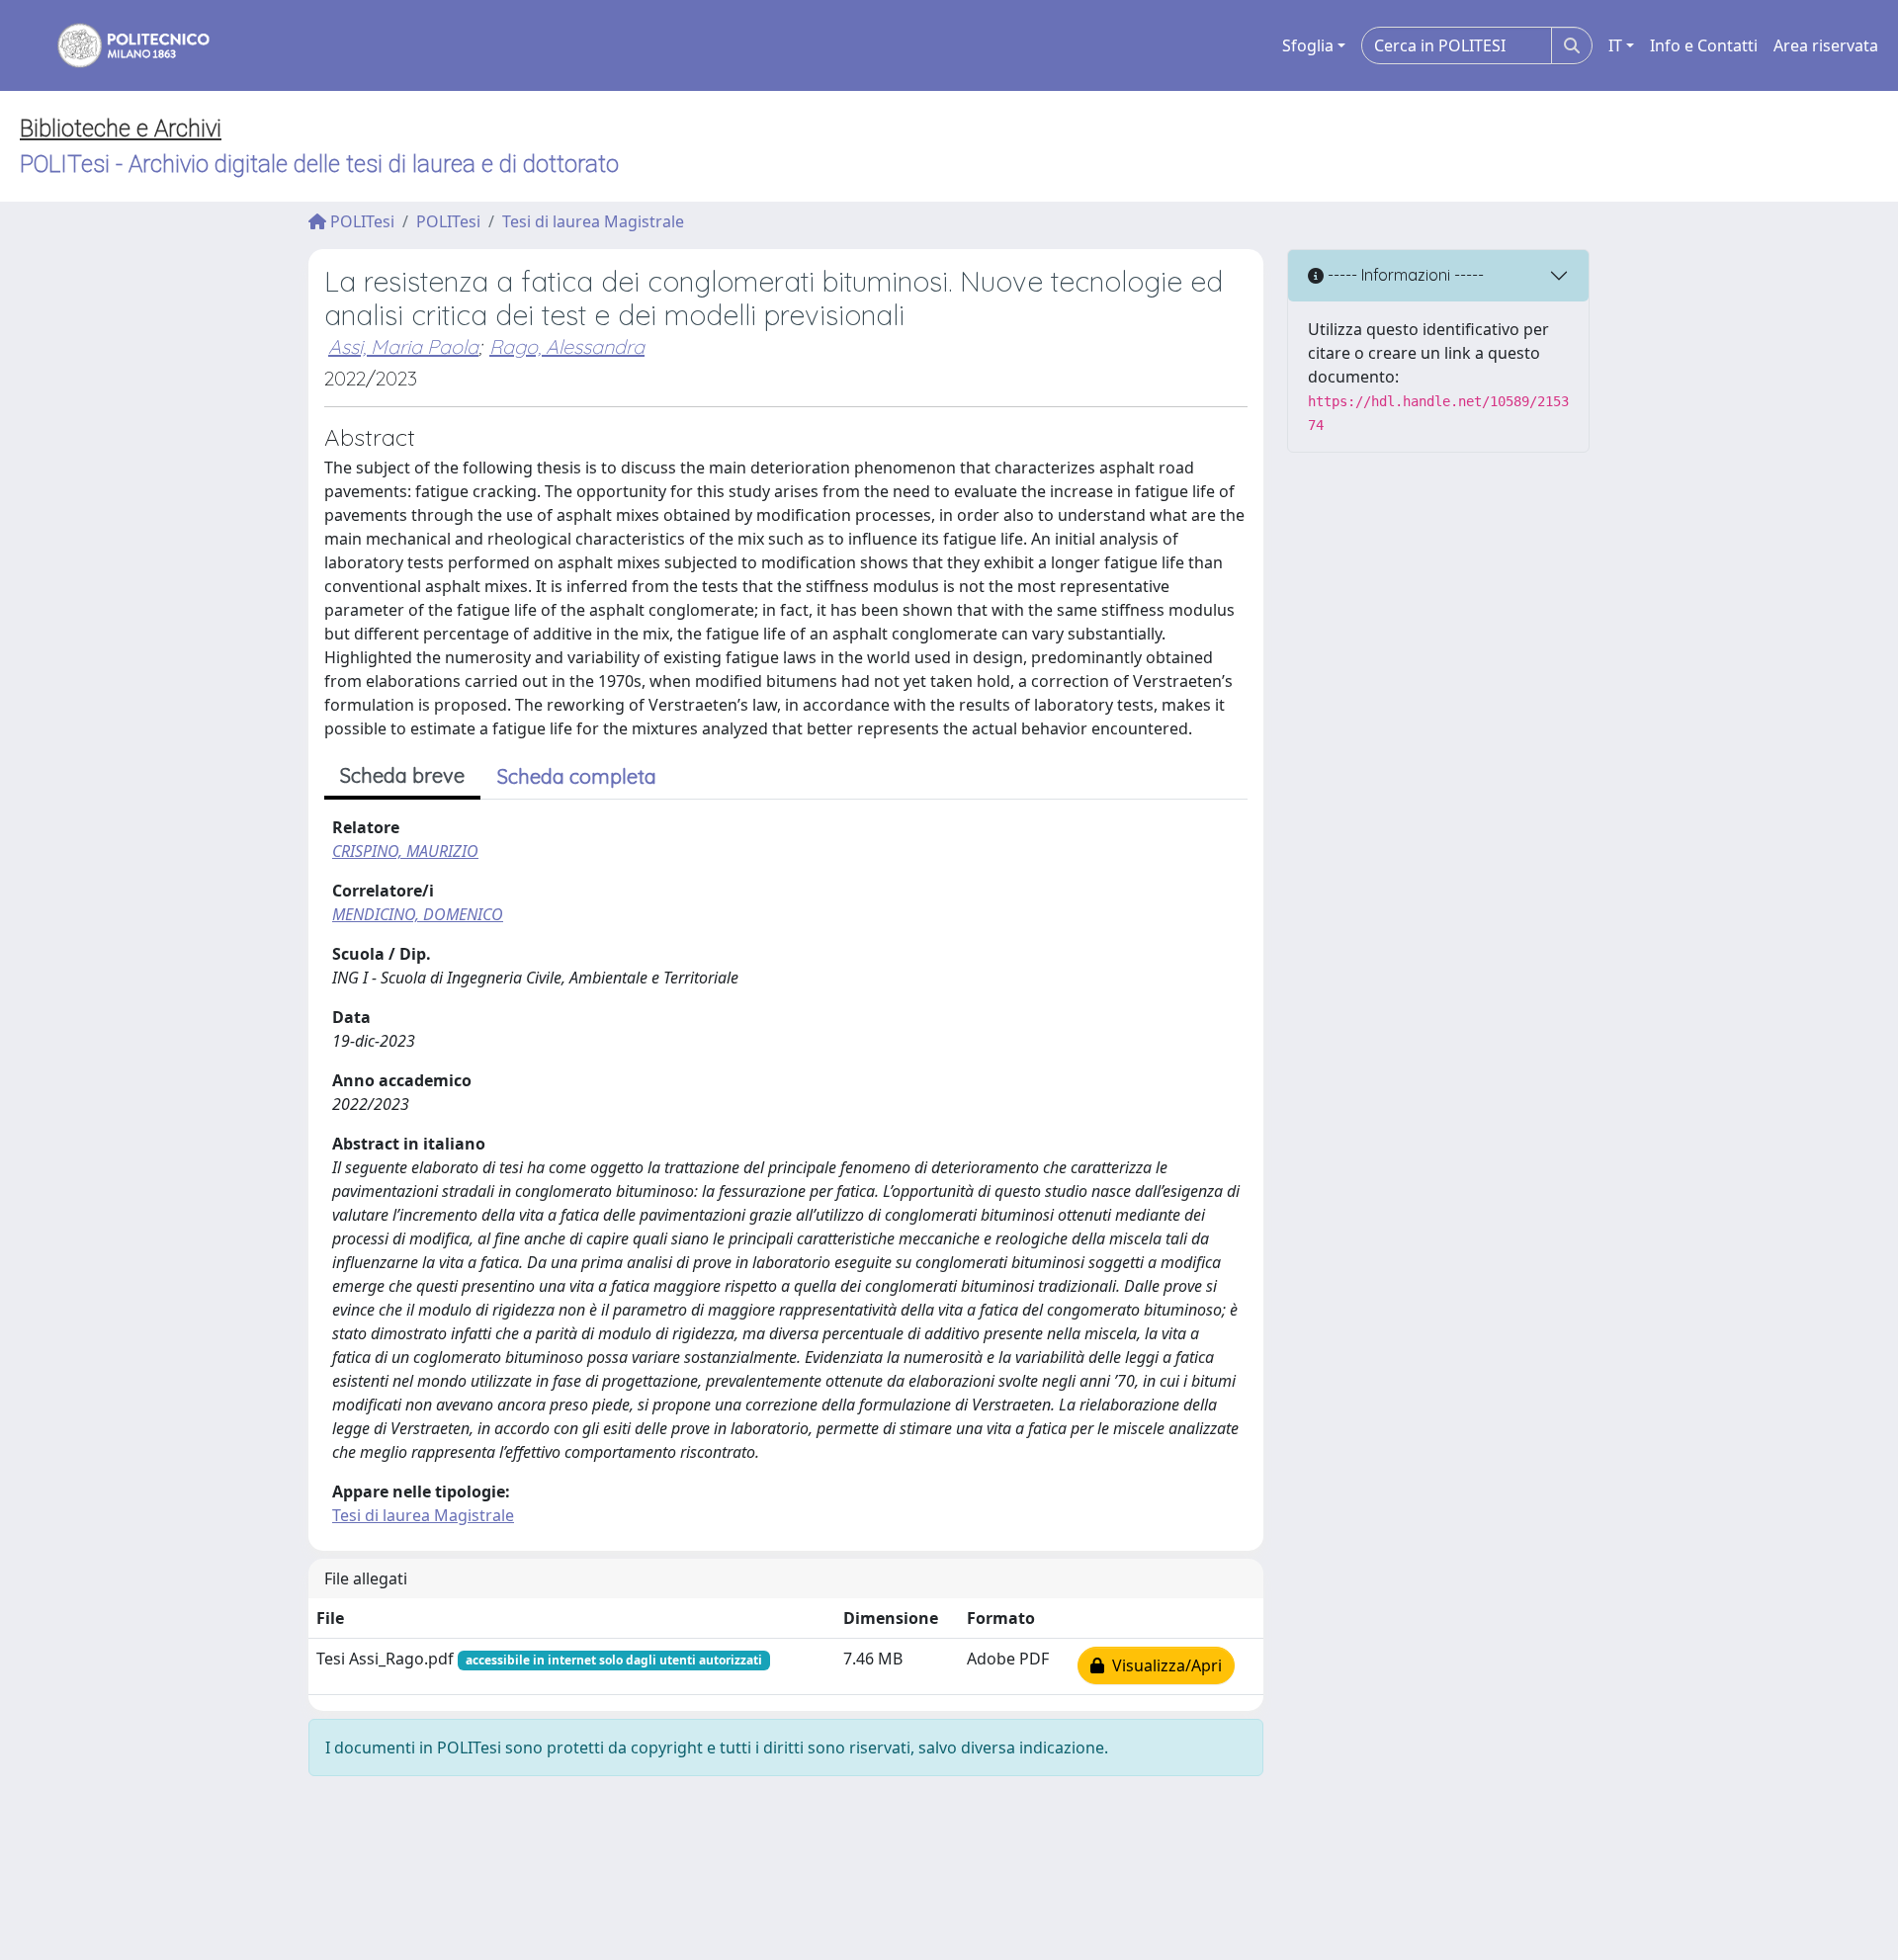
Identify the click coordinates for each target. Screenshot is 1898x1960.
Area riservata (1826, 45)
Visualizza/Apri (1163, 1665)
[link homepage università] (121, 45)
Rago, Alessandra (567, 346)
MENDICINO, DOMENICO (418, 914)
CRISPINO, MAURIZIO (405, 851)
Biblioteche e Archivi (121, 128)
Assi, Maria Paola (403, 346)
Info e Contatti (1704, 45)
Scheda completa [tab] (577, 776)
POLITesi (360, 221)
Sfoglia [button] (1308, 45)
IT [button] (1615, 45)
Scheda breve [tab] (402, 775)
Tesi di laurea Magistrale (593, 221)
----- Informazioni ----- (1404, 275)
